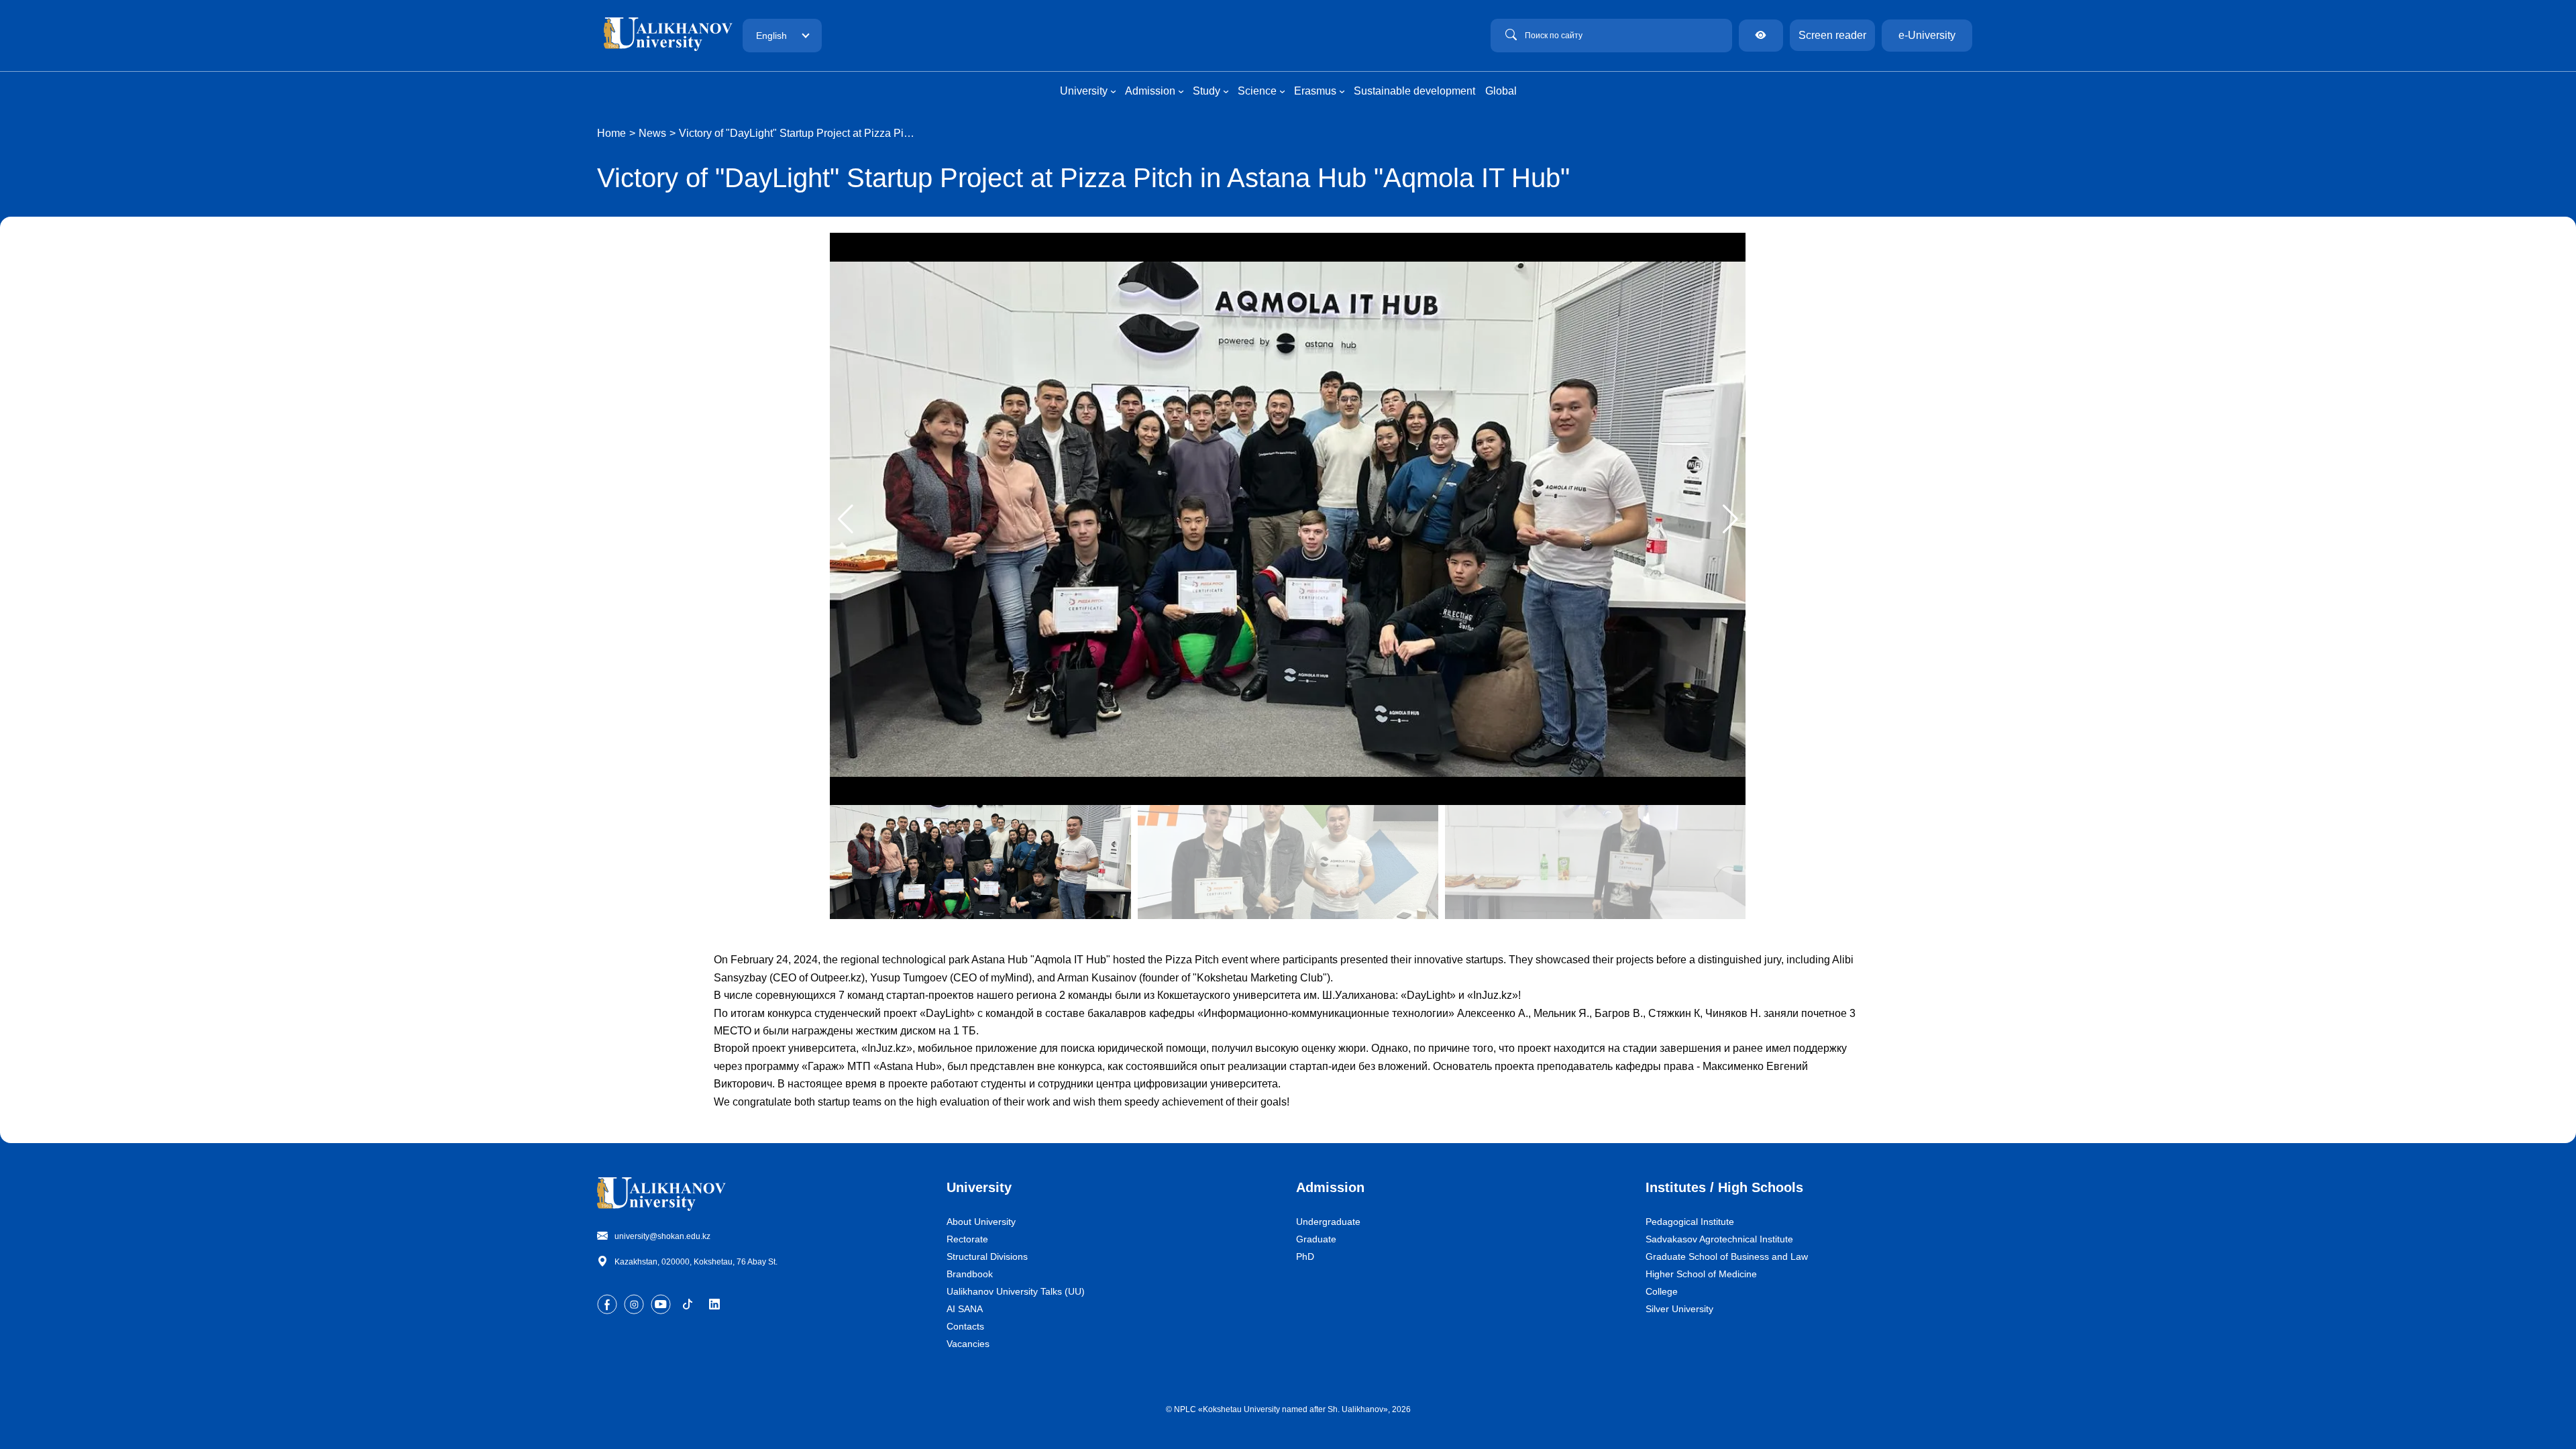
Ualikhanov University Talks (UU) (1016, 1291)
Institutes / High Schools (1724, 1187)
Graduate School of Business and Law (1727, 1256)
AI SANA (965, 1309)
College (1662, 1291)
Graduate (1316, 1239)
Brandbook (970, 1274)
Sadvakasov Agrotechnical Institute (1719, 1239)
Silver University (1679, 1309)
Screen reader (1832, 35)
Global (1501, 91)
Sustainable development (1414, 91)
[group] (1288, 519)
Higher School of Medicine (1701, 1274)
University (979, 1187)
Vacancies (968, 1344)
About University (981, 1222)
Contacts (965, 1326)
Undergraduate (1328, 1222)
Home (611, 133)
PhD (1305, 1256)
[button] (1730, 519)
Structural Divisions (987, 1256)
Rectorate (967, 1239)
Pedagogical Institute (1690, 1222)
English (771, 36)
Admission (1330, 1187)
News (652, 133)
